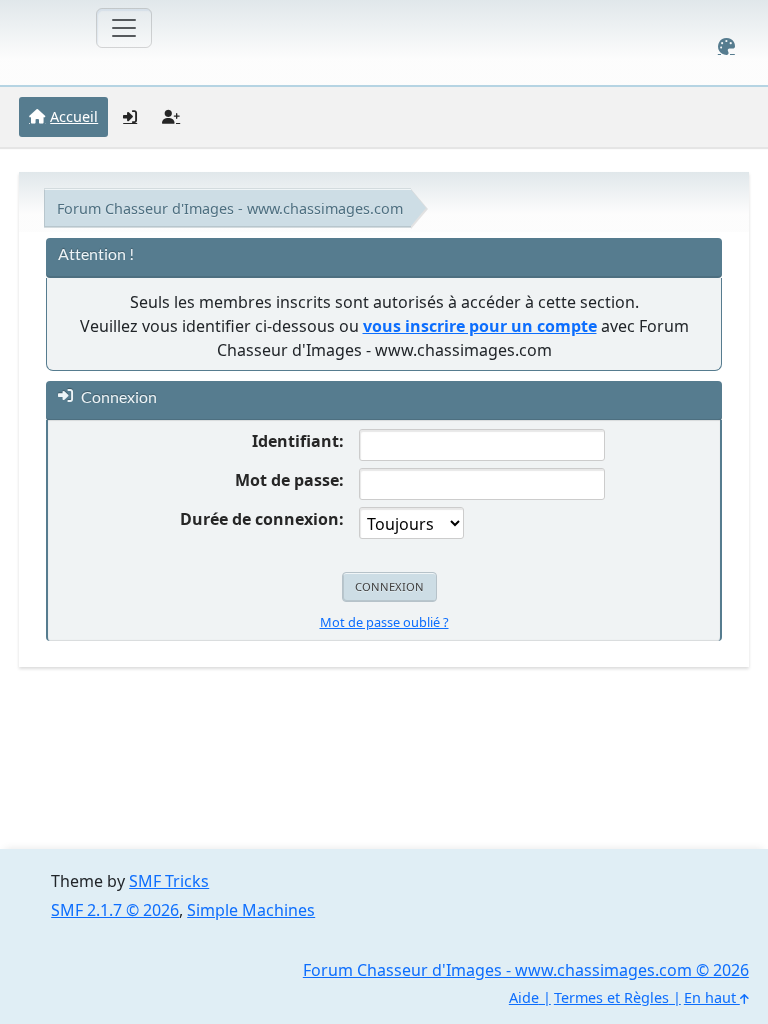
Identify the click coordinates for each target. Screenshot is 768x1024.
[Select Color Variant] (726, 46)
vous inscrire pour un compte (480, 326)
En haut (712, 997)
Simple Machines (251, 910)
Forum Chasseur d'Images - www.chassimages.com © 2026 (526, 970)
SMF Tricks (169, 881)
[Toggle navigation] (124, 28)
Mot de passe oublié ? (384, 622)
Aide (524, 997)
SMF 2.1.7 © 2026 (115, 910)
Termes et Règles (611, 997)
